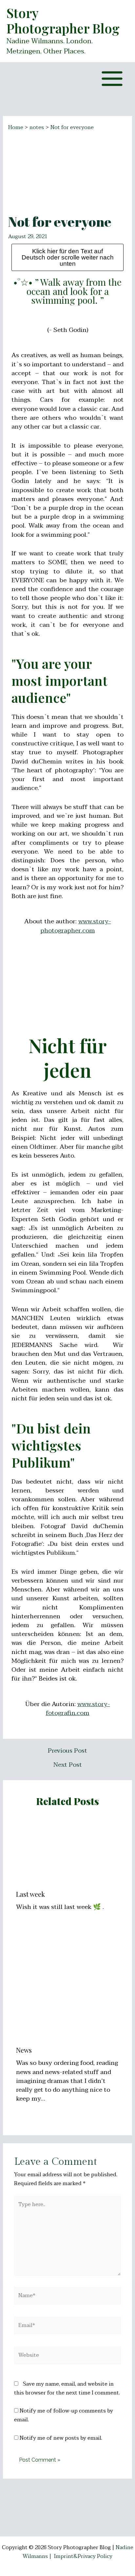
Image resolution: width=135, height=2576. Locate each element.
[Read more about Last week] (68, 1851)
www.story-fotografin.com (78, 1709)
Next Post (68, 1765)
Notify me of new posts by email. (61, 2438)
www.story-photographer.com (76, 926)
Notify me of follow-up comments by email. (64, 2415)
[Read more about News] (68, 1990)
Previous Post (67, 1751)
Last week (30, 1894)
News (24, 2050)
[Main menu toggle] (112, 79)
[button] (68, 291)
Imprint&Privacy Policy (83, 2556)
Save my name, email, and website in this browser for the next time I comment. (67, 2388)
